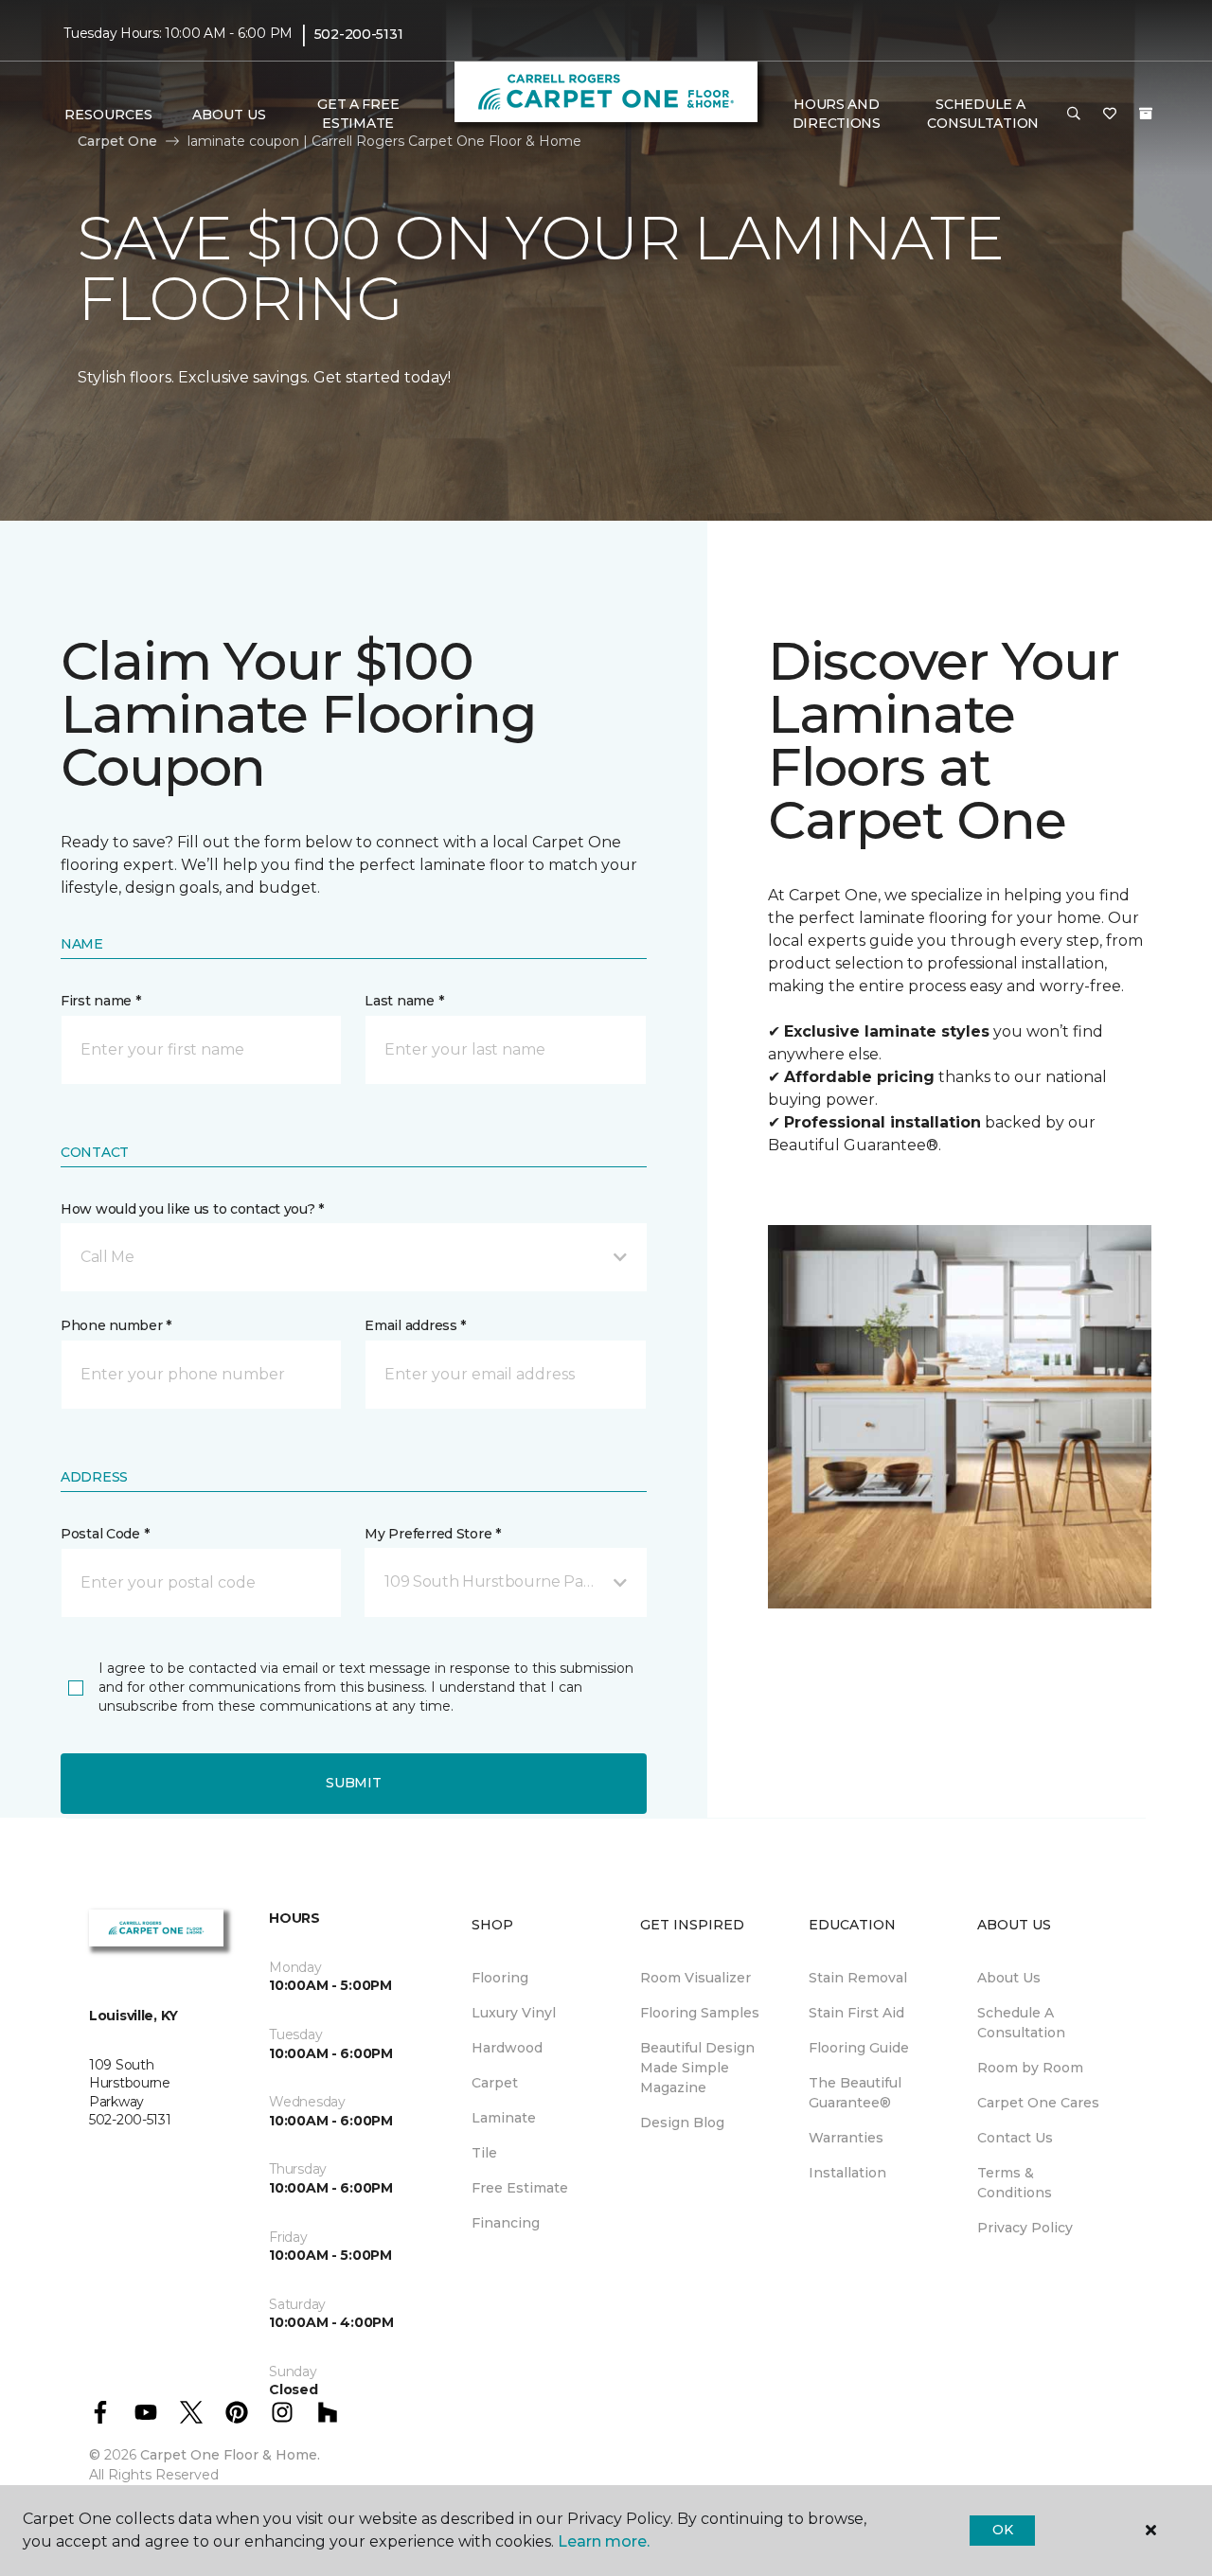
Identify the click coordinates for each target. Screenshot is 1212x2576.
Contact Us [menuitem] (1015, 2138)
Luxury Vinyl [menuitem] (514, 2013)
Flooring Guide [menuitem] (859, 2048)
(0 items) (1146, 114)
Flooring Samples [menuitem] (700, 2013)
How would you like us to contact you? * (192, 1209)
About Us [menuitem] (1009, 1978)
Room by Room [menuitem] (1030, 2068)
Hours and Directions (837, 114)
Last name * (404, 1001)
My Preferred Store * (432, 1534)
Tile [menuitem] (484, 2153)
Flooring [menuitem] (500, 1978)
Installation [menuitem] (847, 2173)
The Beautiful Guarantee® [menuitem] (855, 2093)
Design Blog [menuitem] (682, 2123)
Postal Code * (105, 1534)
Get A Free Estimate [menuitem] (358, 114)
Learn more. (604, 2541)
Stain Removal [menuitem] (858, 1978)
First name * (101, 1001)
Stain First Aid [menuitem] (856, 2013)
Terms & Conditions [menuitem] (1015, 2183)
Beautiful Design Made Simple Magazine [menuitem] (697, 2068)
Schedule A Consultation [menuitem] (1021, 2023)
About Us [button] (229, 115)
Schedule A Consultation (983, 114)
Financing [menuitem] (506, 2223)
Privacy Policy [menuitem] (1025, 2228)
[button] (1074, 115)
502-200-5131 (359, 34)
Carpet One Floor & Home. (230, 2455)
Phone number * (116, 1325)
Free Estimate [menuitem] (520, 2188)
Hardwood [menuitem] (507, 2048)
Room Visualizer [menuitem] (695, 1978)
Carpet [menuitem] (495, 2083)
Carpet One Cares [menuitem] (1038, 2103)
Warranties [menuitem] (846, 2138)
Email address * (415, 1325)
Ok (1002, 2530)
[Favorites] (1110, 115)
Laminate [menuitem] (504, 2118)
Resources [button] (108, 115)
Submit (353, 1783)
